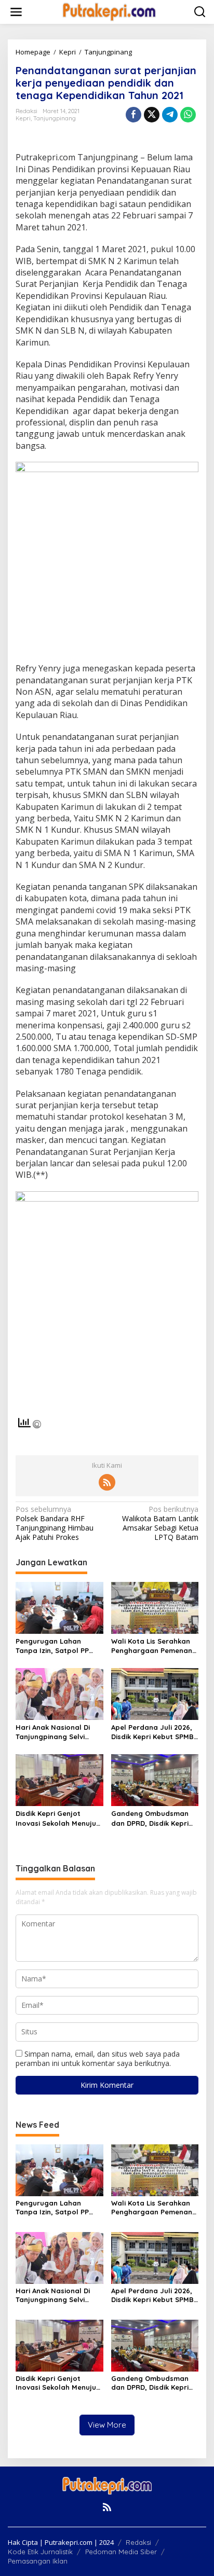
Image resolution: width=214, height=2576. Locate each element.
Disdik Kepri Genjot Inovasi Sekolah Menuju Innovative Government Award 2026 (56, 1818)
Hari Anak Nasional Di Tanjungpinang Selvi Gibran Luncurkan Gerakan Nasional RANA (57, 1732)
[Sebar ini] (133, 115)
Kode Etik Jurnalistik (40, 2552)
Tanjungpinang (55, 118)
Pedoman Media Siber (121, 2552)
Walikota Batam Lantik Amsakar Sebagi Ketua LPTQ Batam (160, 1524)
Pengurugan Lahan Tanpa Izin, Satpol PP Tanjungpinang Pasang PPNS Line (55, 1646)
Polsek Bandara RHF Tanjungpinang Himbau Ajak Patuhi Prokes (55, 1524)
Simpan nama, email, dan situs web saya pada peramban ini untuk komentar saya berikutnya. (98, 2058)
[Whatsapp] (188, 115)
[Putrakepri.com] (109, 11)
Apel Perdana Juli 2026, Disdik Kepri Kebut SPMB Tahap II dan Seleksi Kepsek (152, 1732)
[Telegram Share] (170, 115)
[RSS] (107, 1482)
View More (107, 2425)
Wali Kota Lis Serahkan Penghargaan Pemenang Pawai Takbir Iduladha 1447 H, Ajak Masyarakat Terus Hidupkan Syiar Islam (154, 1646)
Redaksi (138, 2542)
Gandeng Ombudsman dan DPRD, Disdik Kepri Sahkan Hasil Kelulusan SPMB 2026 (151, 1818)
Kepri (23, 118)
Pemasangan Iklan (38, 2561)
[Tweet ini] (152, 115)
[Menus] (16, 12)
